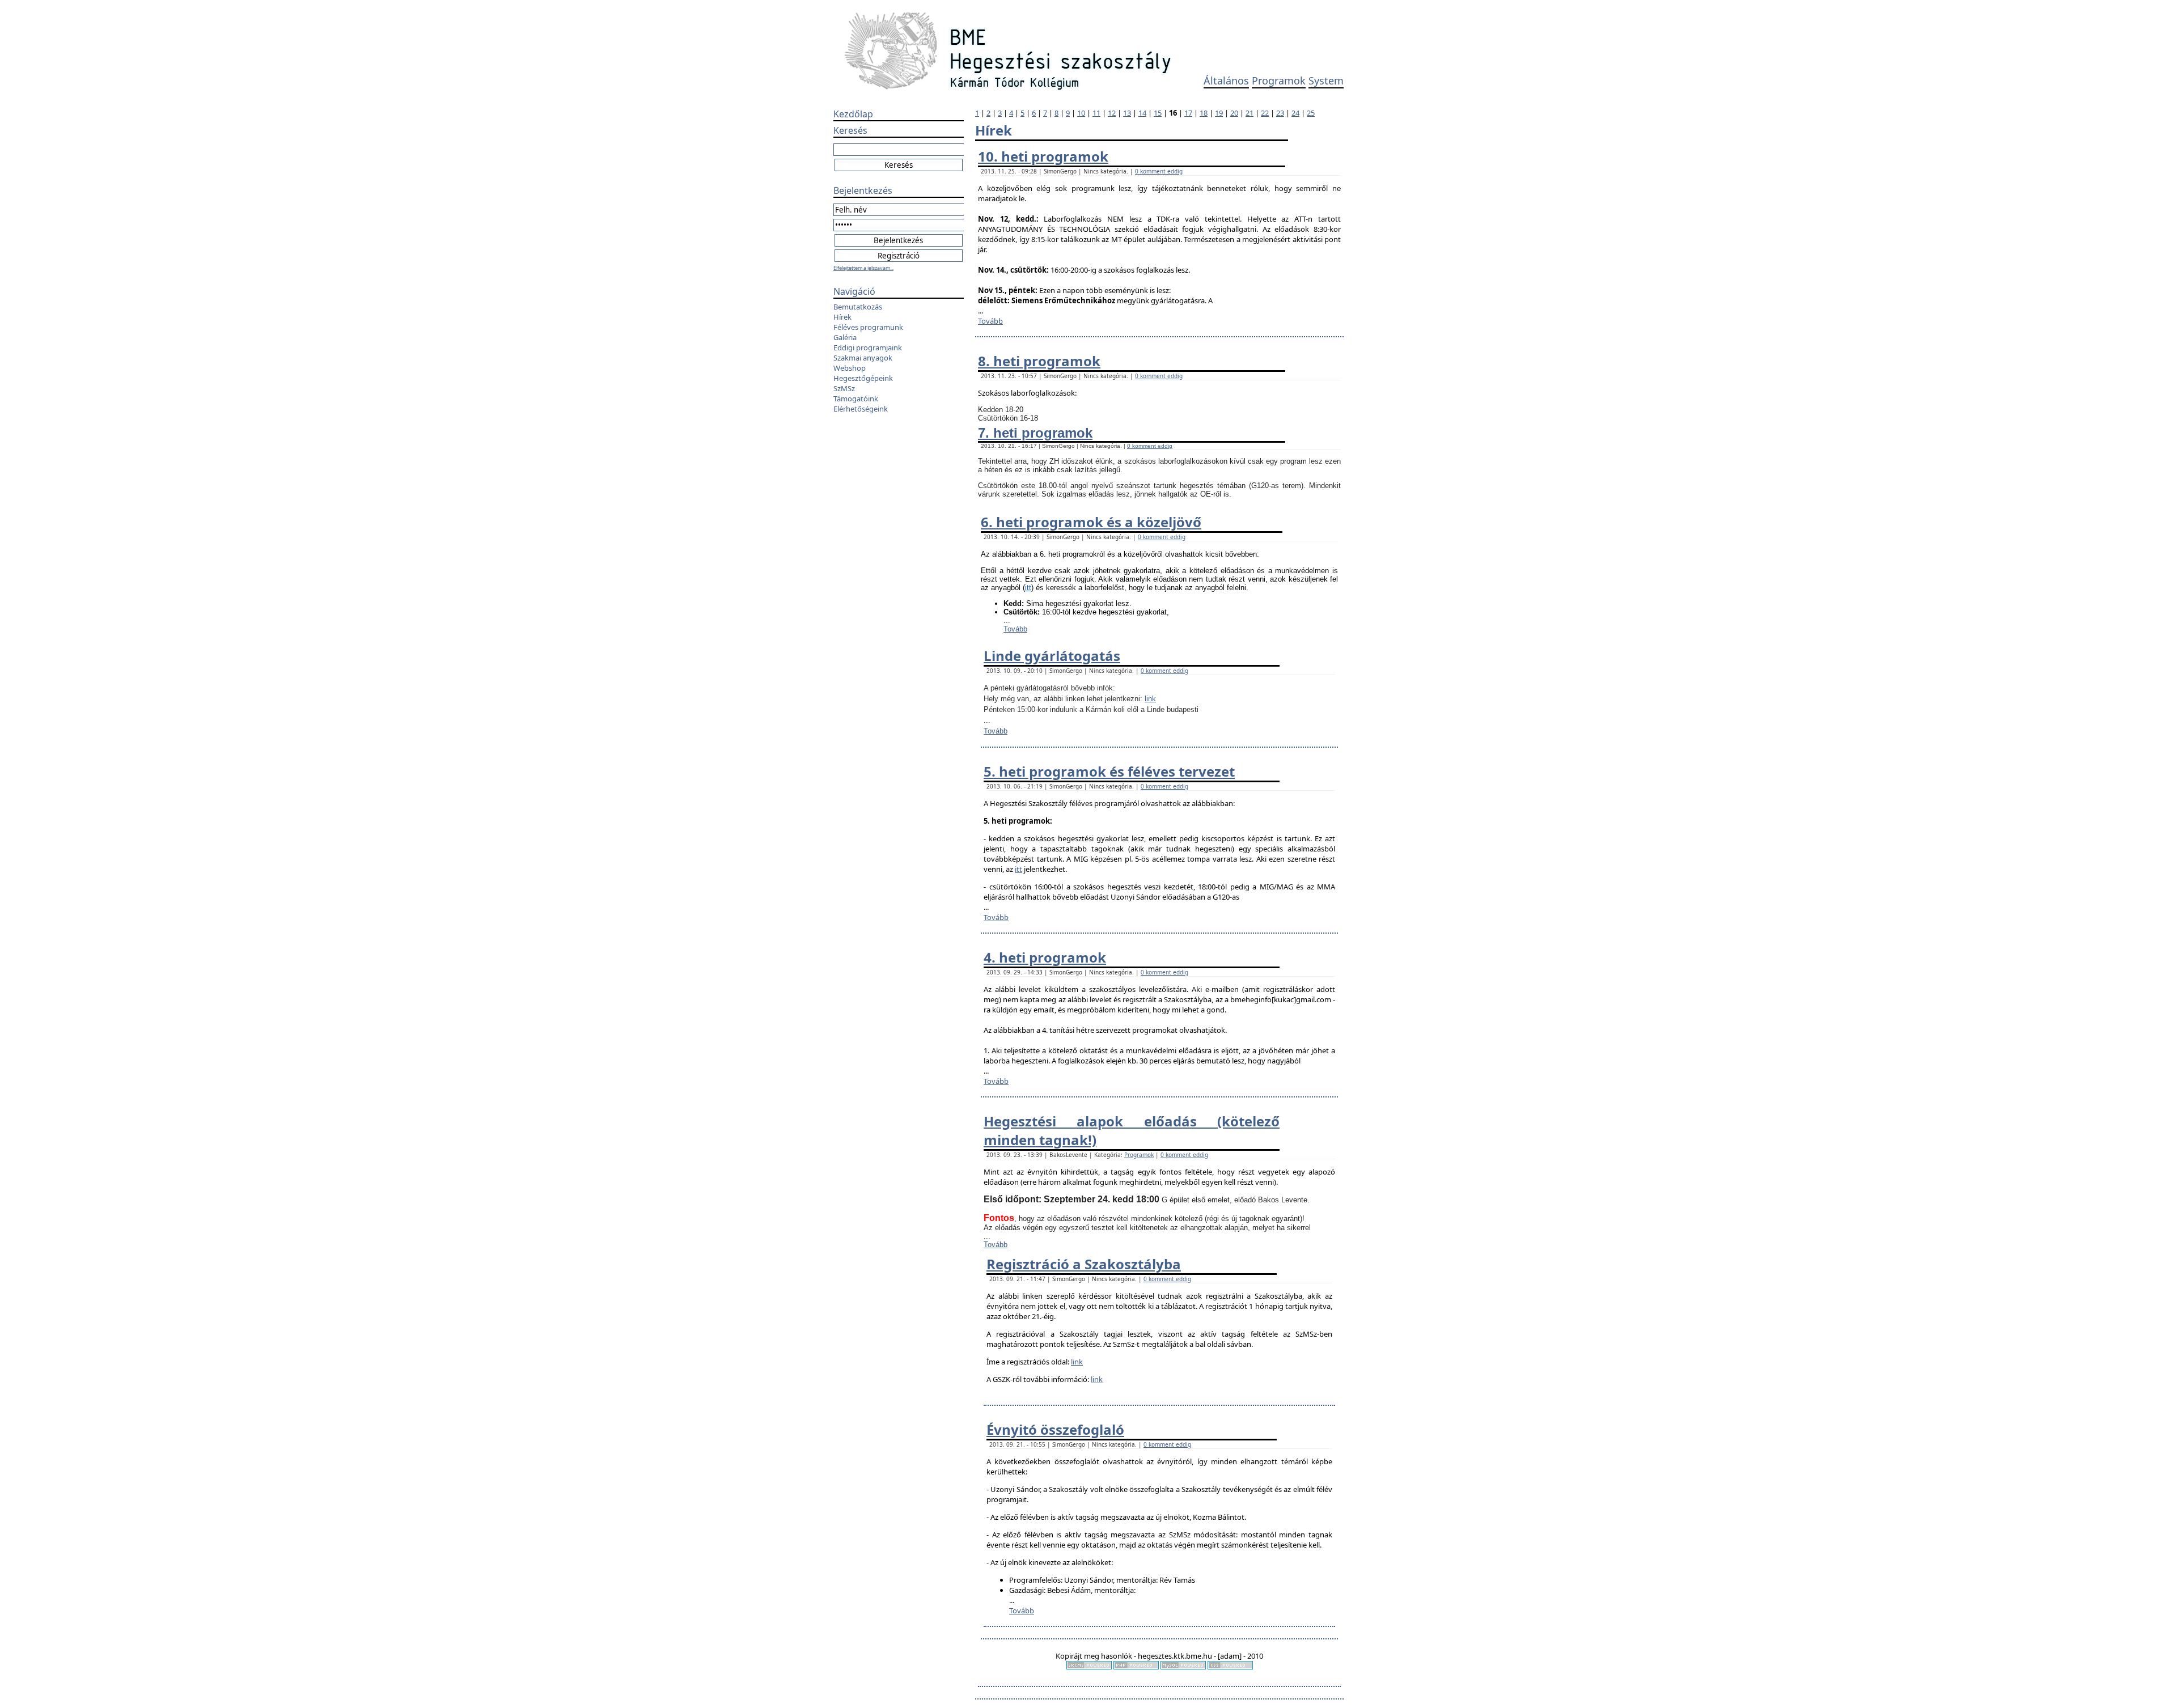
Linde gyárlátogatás (1052, 656)
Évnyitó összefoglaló (1055, 1429)
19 (1219, 113)
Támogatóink (856, 399)
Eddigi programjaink (868, 347)
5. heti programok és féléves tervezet (1109, 771)
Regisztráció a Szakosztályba (1084, 1264)
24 (1295, 113)
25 (1311, 113)
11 (1096, 113)
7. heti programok (1035, 433)
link (1150, 699)
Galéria (845, 337)
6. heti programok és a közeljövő (1091, 522)
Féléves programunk (868, 327)
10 (1081, 113)
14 (1142, 113)
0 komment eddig (1159, 171)
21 (1250, 113)
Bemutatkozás (858, 307)
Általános (1226, 80)
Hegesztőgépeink (863, 378)
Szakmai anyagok (863, 358)
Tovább (990, 321)
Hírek (842, 317)
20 (1234, 113)
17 (1188, 113)
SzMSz (844, 388)
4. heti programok (1045, 957)
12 (1112, 113)
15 (1158, 113)
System (1326, 80)
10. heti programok (1043, 156)
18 (1204, 113)
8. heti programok (1039, 361)
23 (1280, 113)
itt (1028, 588)
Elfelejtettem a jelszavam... (863, 268)
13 (1127, 113)
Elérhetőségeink (861, 409)
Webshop (850, 368)
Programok (1279, 80)
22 (1265, 113)
